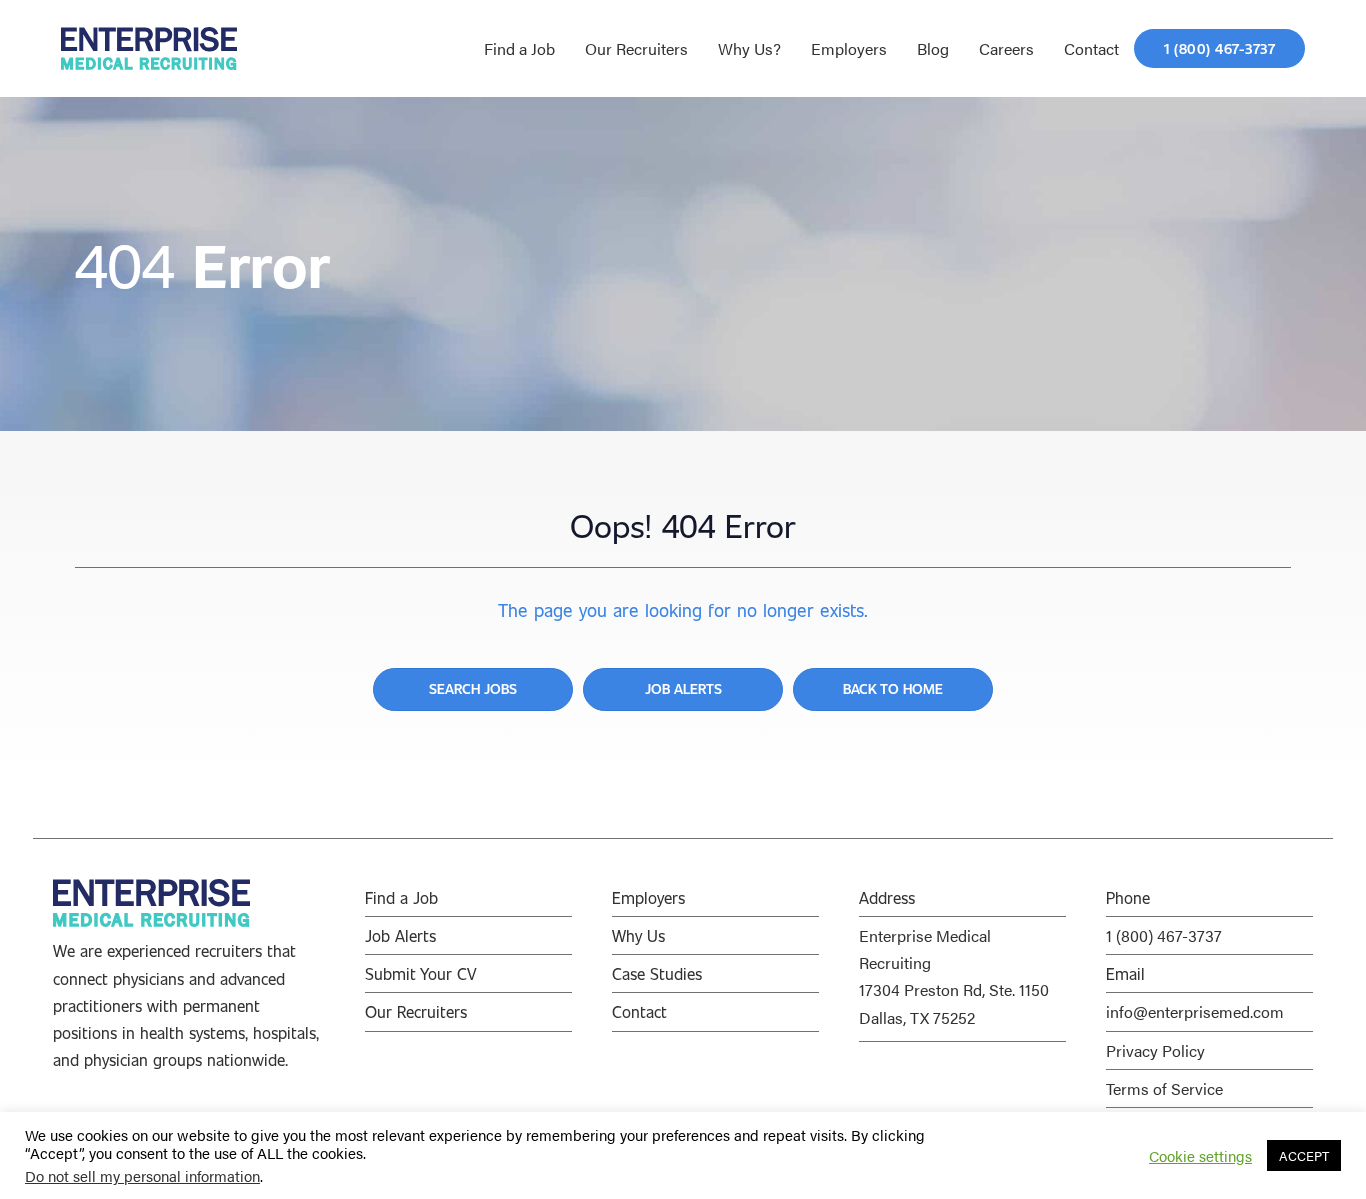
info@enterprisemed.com (1195, 1011)
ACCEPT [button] (1304, 1155)
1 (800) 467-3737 (1164, 935)
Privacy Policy (1155, 1050)
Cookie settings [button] (1200, 1156)
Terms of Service (1164, 1088)
